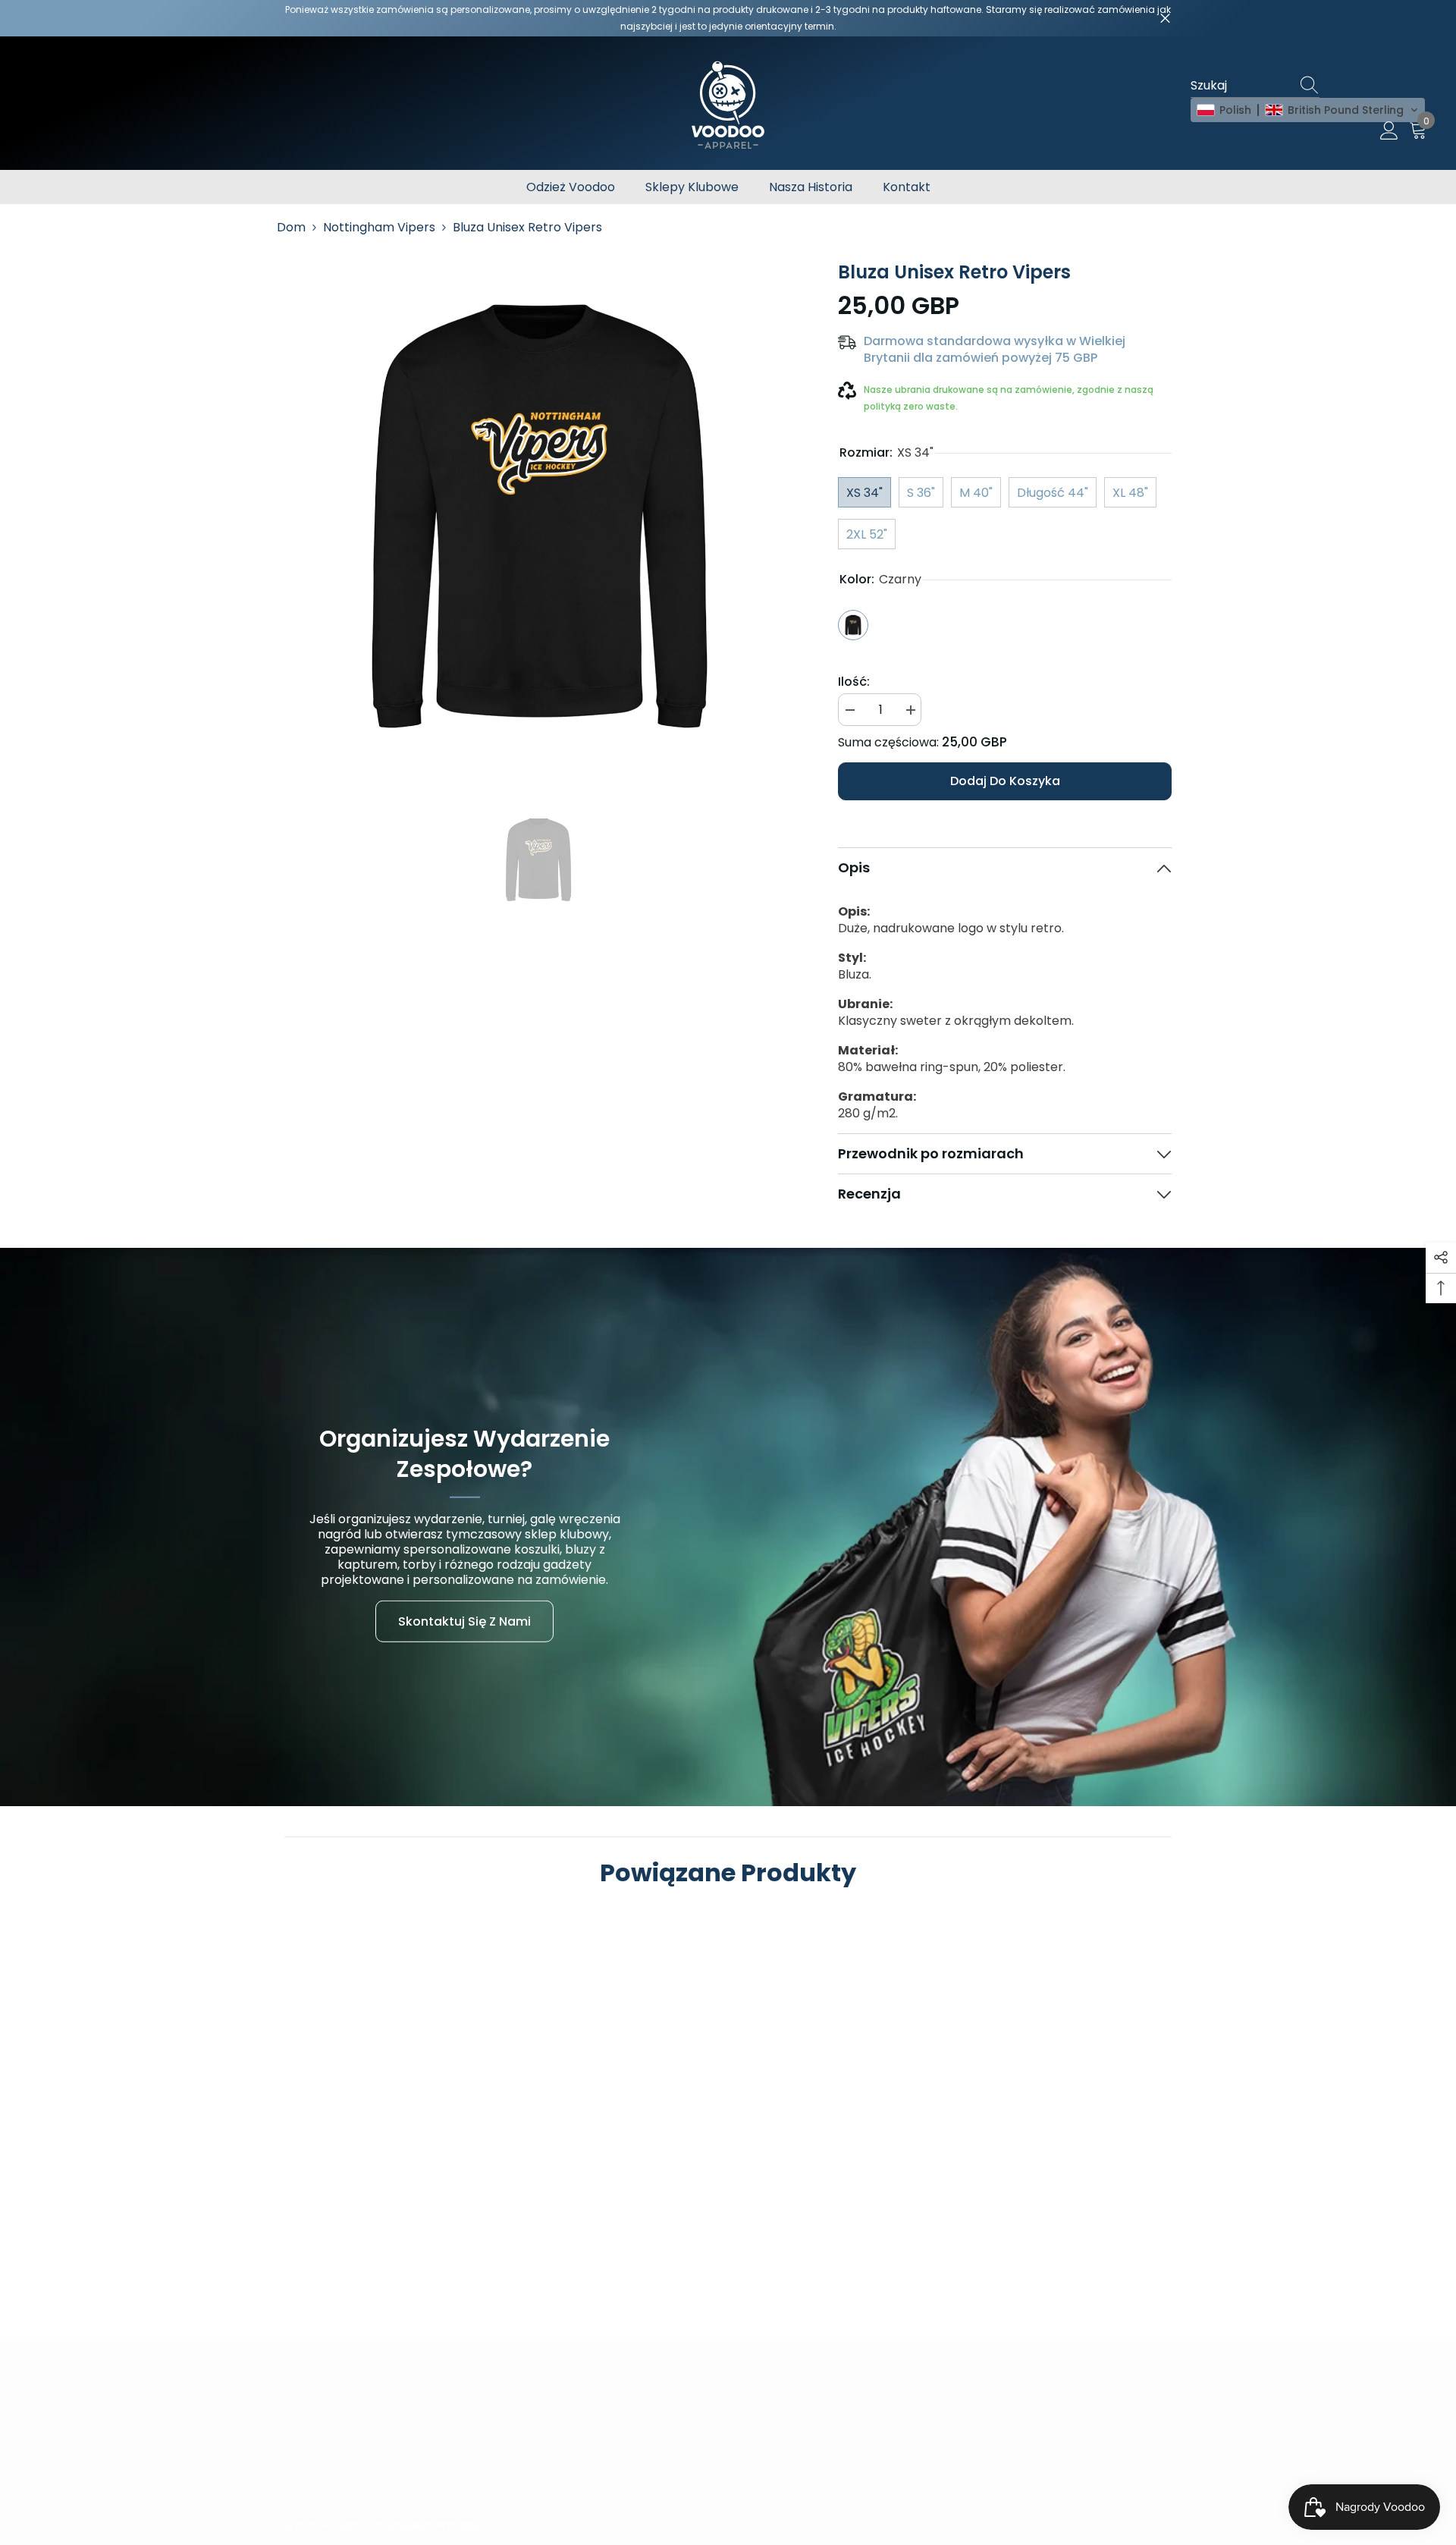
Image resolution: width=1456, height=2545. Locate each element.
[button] (1308, 110)
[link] (391, 2203)
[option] (539, 515)
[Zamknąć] (1165, 19)
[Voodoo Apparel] (728, 1527)
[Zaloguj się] (1389, 131)
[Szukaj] (1312, 86)
